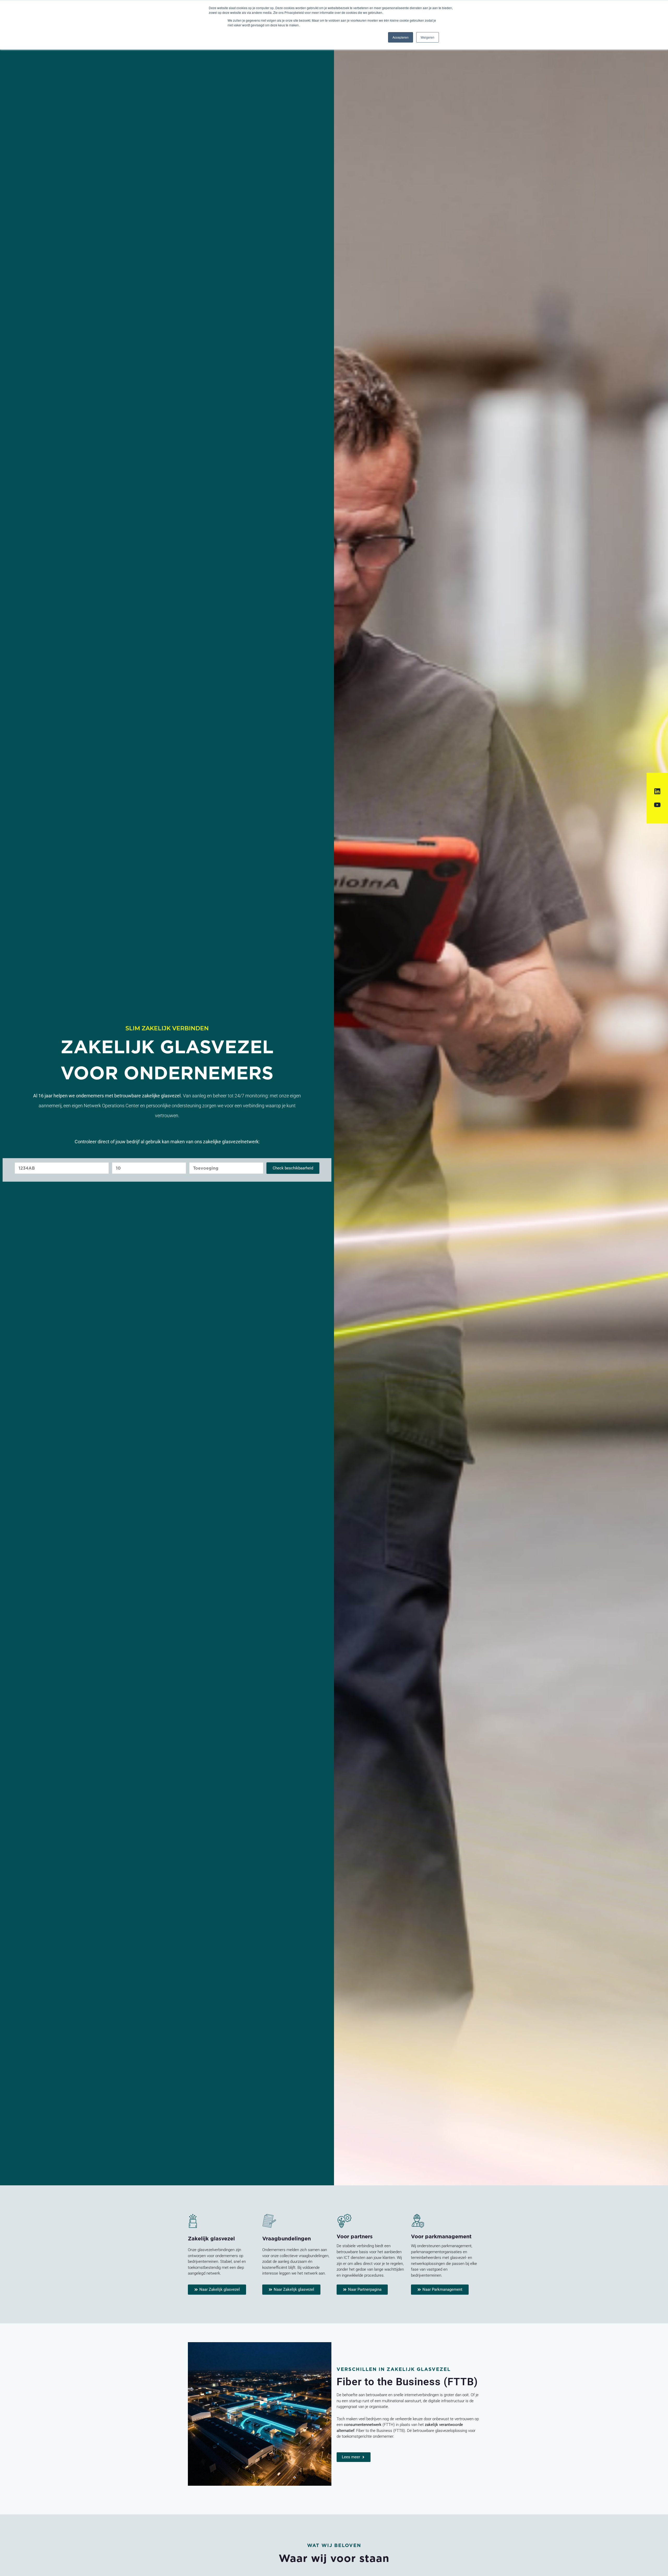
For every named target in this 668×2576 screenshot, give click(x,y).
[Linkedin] (657, 791)
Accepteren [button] (401, 37)
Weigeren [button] (428, 37)
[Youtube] (657, 805)
